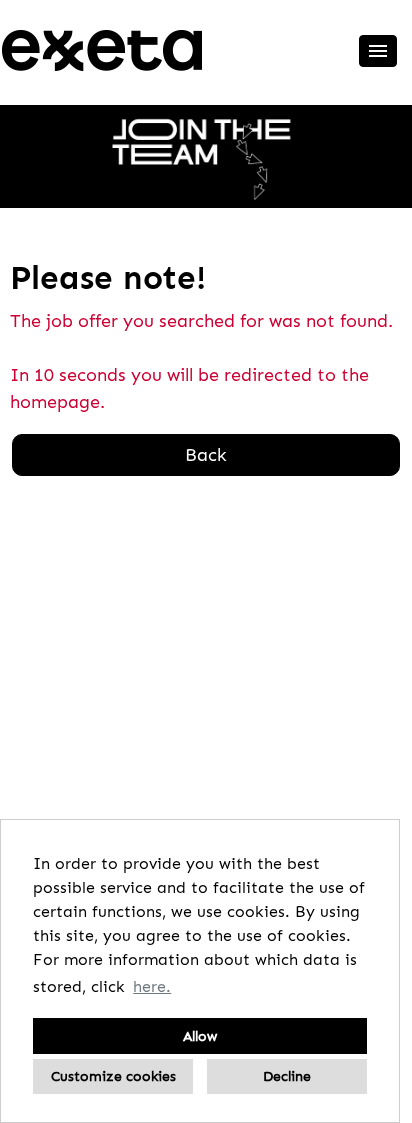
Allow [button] (200, 1036)
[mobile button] (378, 51)
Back (206, 455)
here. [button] (152, 986)
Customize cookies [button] (113, 1076)
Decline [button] (287, 1076)
